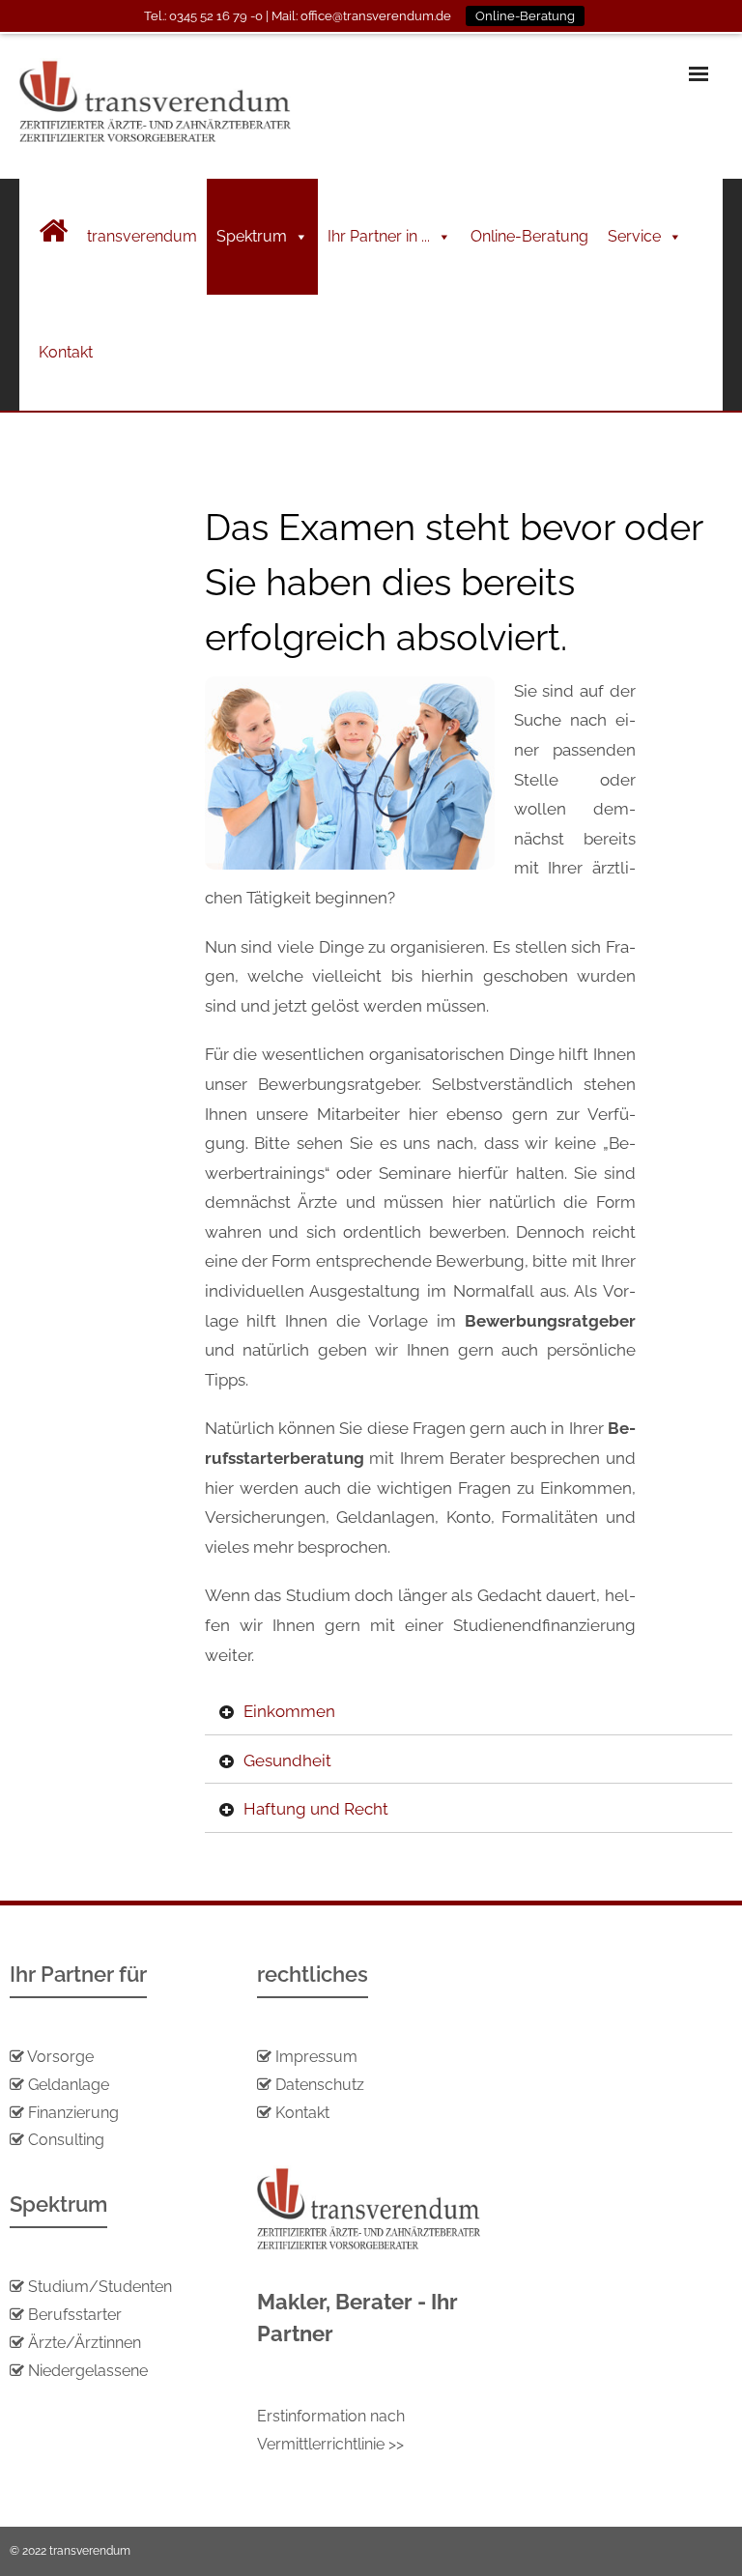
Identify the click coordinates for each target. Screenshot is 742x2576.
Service (634, 236)
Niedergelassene (88, 2371)
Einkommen (289, 1711)
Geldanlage (67, 2085)
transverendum (142, 236)
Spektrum (252, 236)
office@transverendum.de (376, 16)
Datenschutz (320, 2085)
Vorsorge (60, 2057)
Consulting (66, 2140)
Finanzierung (73, 2113)
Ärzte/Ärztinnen (85, 2343)
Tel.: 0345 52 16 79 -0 (203, 16)
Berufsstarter (75, 2315)
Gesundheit (287, 1760)
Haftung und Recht (316, 1809)
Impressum (316, 2057)
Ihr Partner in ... (379, 236)
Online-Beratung (529, 236)
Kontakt (66, 352)
